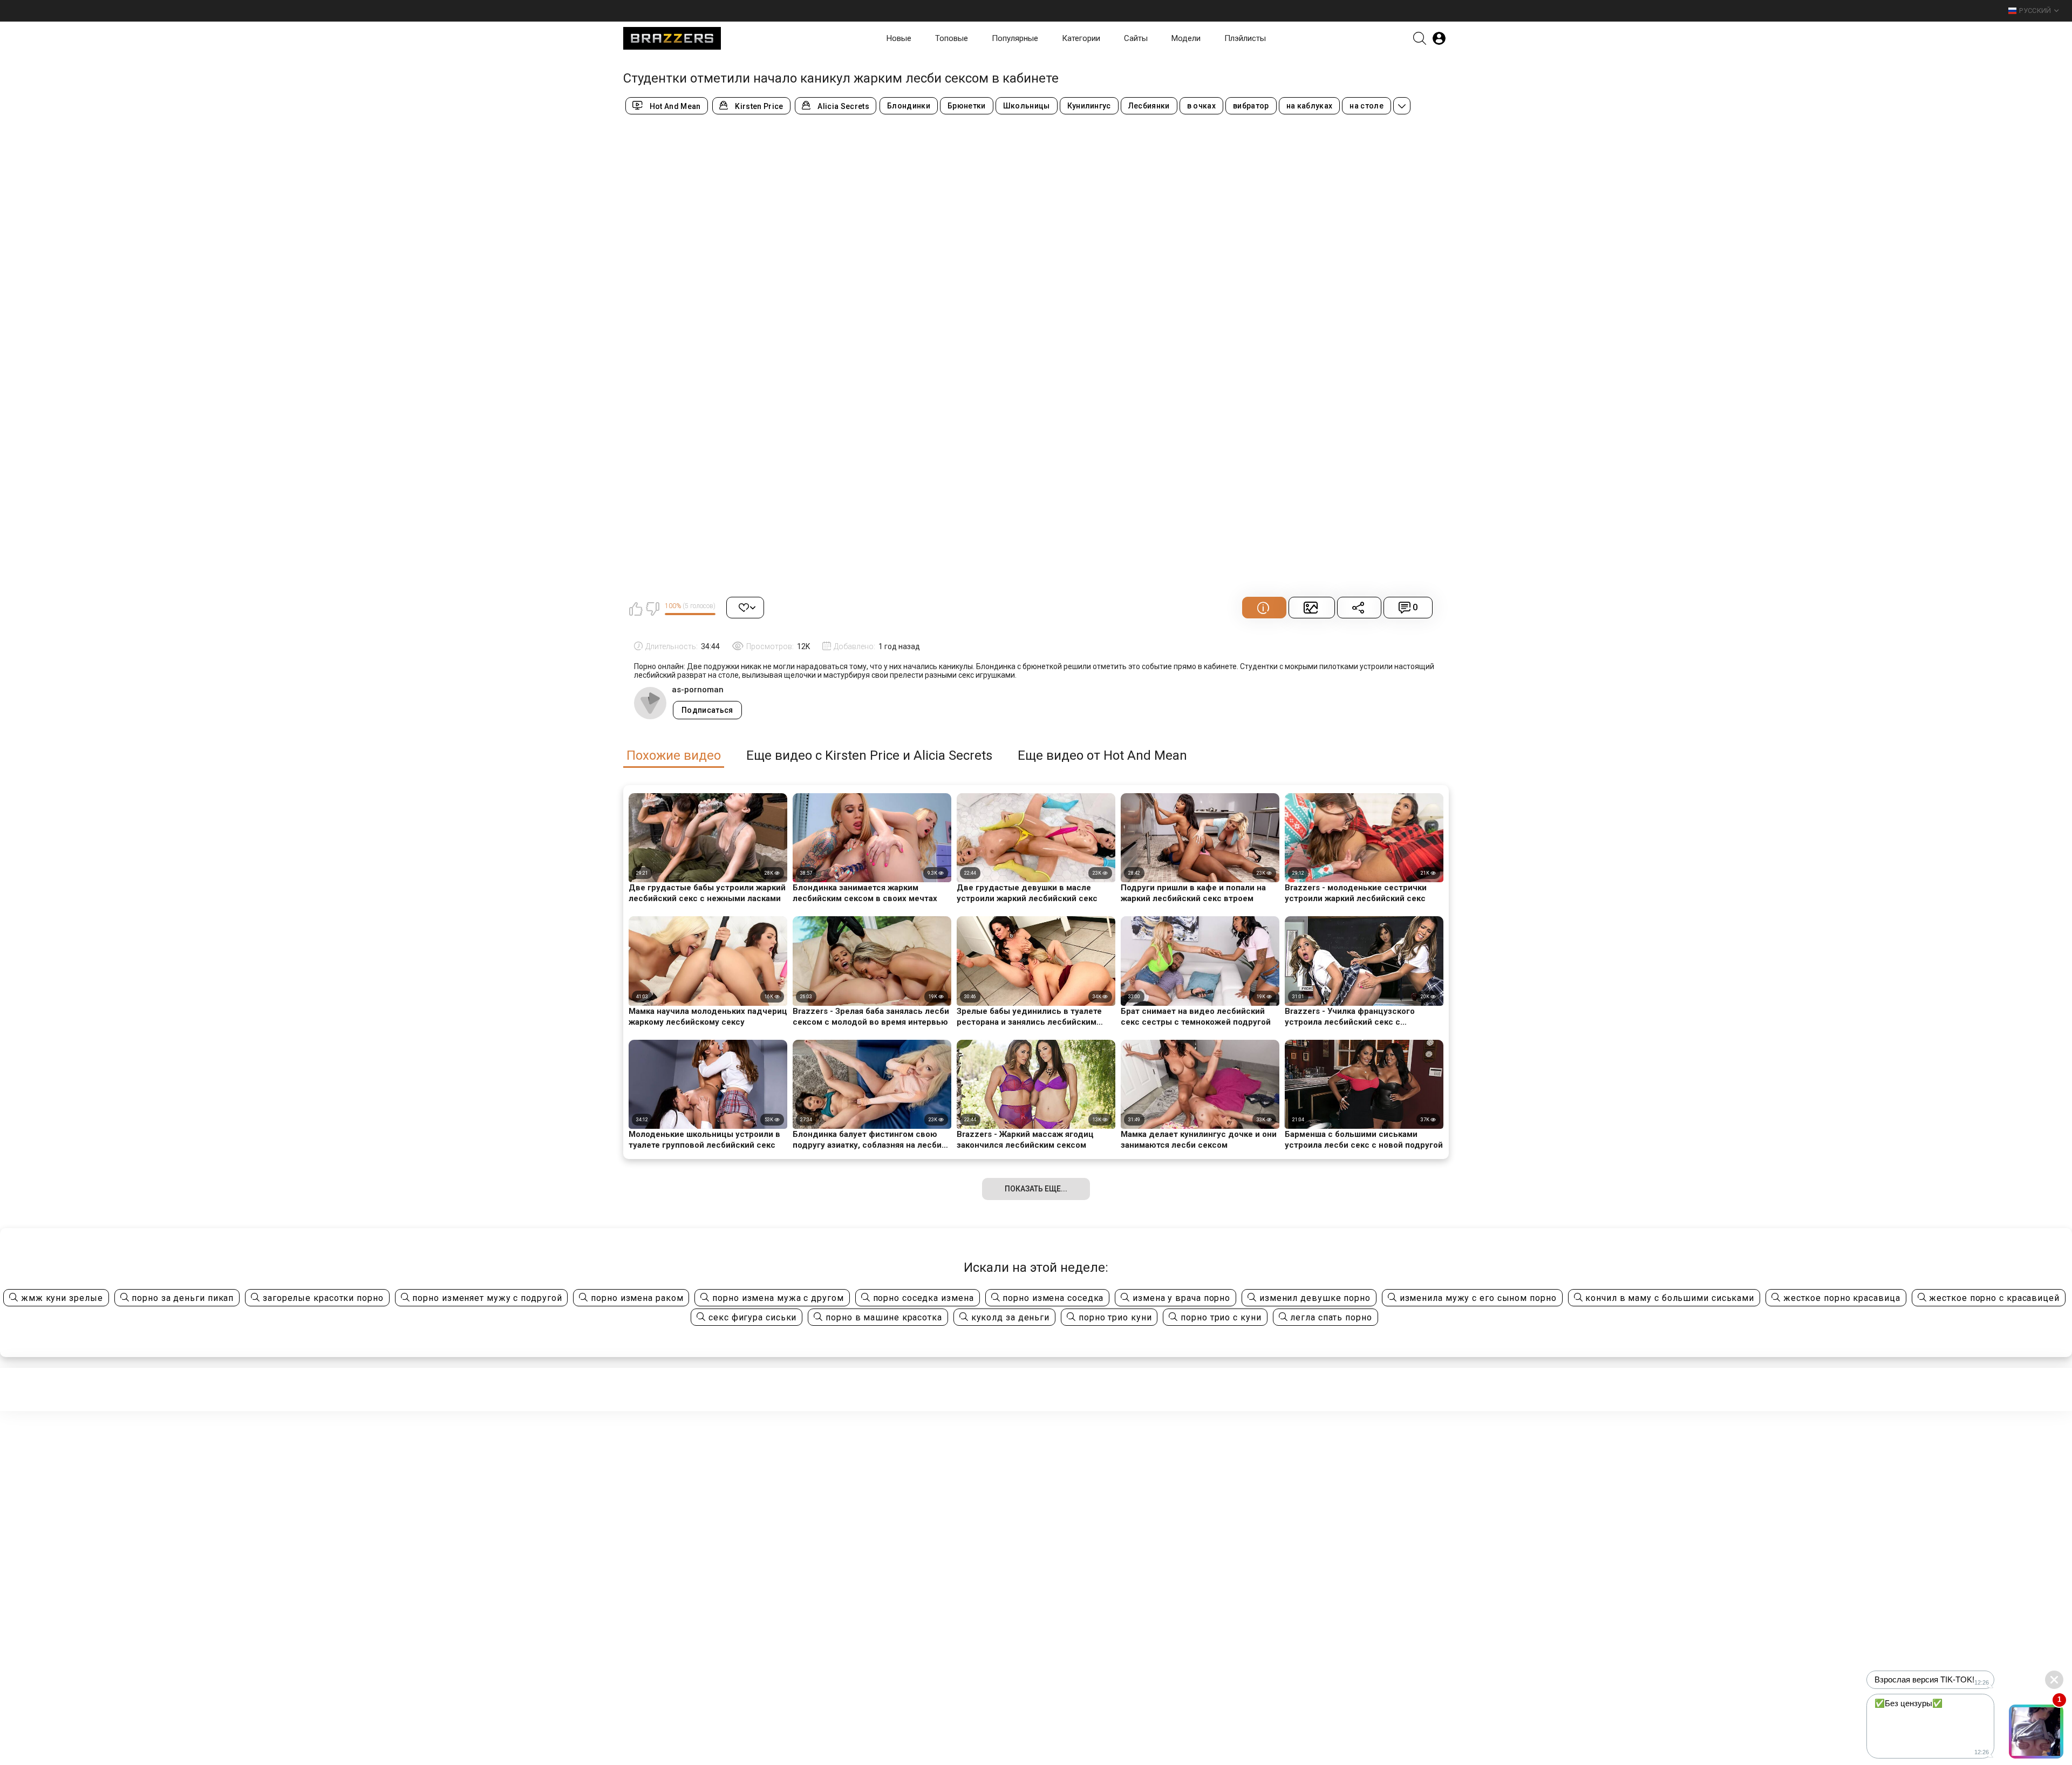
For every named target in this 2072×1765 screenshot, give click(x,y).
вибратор (1251, 106)
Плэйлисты (1245, 38)
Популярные (1015, 38)
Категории (1081, 38)
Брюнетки (967, 106)
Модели (1186, 38)
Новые (899, 38)
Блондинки (909, 106)
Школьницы (1027, 106)
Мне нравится (636, 609)
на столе (1366, 106)
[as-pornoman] (650, 703)
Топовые (952, 38)
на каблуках (1310, 106)
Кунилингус (1089, 106)
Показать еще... (1036, 1189)
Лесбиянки (1149, 106)
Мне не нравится (652, 609)
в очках (1201, 106)
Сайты (1136, 38)
